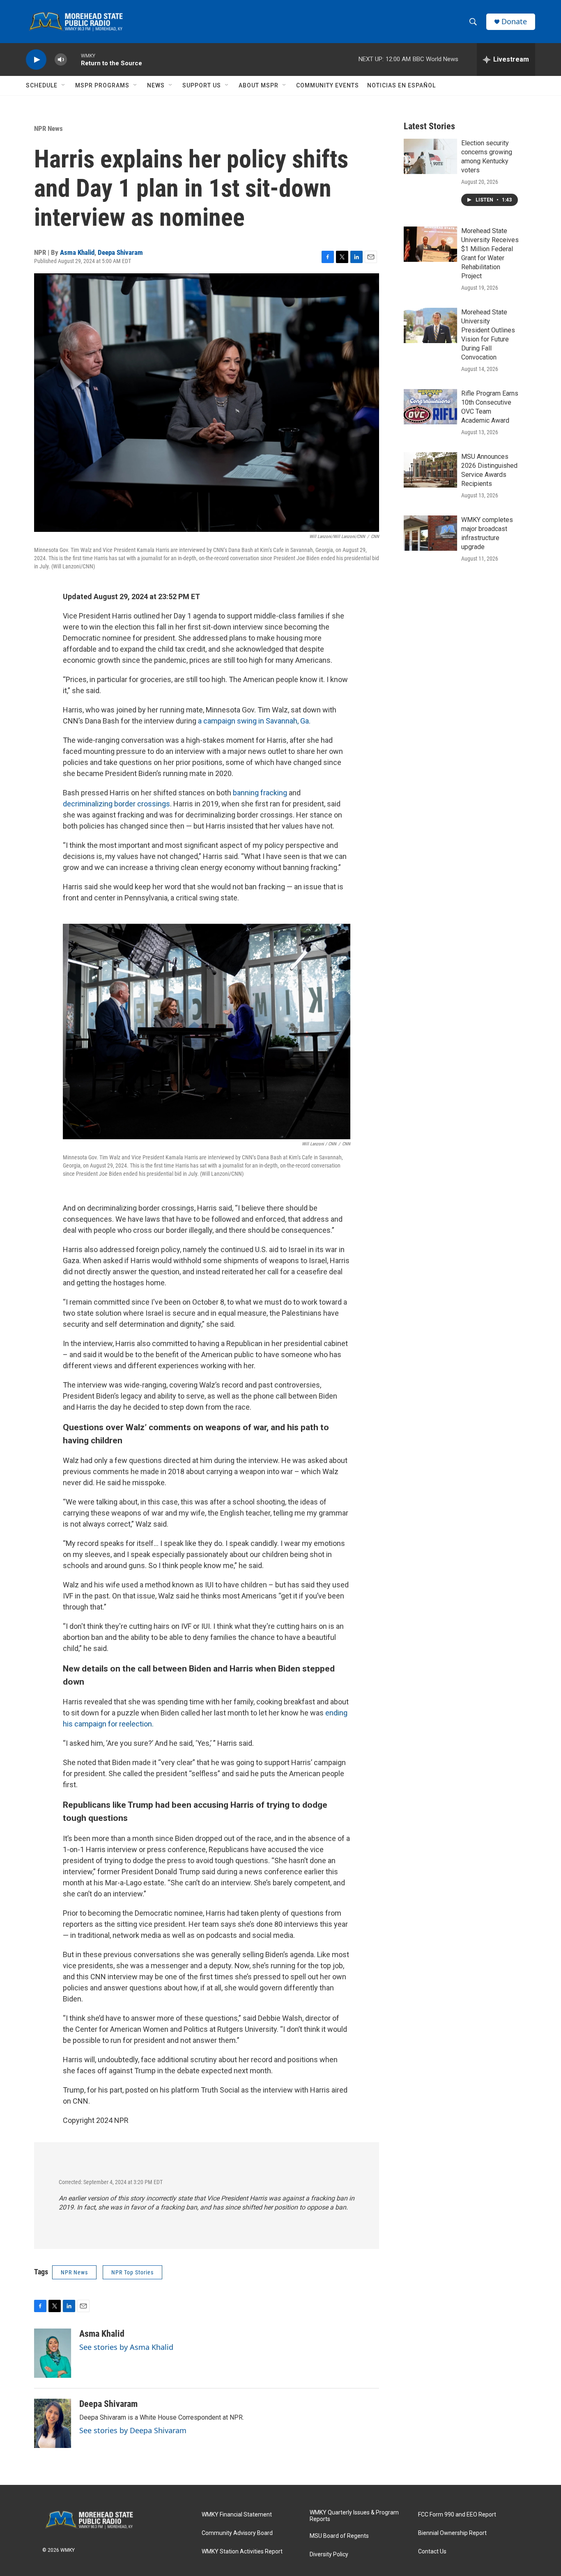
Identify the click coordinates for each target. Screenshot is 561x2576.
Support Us (202, 85)
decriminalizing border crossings (116, 804)
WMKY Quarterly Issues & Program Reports (354, 2516)
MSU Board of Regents (339, 2536)
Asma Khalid (77, 252)
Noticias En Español (401, 85)
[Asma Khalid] (53, 2353)
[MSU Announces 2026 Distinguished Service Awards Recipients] (430, 470)
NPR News (48, 128)
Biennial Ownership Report (452, 2533)
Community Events (328, 85)
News (156, 85)
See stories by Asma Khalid (126, 2347)
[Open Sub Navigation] (64, 85)
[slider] (74, 59)
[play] (36, 60)
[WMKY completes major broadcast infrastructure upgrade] (430, 533)
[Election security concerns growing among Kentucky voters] (430, 156)
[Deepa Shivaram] (53, 2423)
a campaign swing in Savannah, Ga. (254, 721)
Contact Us (432, 2552)
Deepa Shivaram (120, 252)
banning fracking (260, 793)
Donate (514, 22)
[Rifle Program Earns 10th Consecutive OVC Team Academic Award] (430, 407)
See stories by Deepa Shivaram (133, 2430)
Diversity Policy (329, 2554)
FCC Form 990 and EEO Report (457, 2515)
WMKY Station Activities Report (242, 2552)
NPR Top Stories (132, 2272)
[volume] (61, 60)
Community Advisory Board (237, 2533)
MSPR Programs (102, 85)
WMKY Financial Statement (237, 2515)
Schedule (42, 85)
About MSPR (259, 85)
